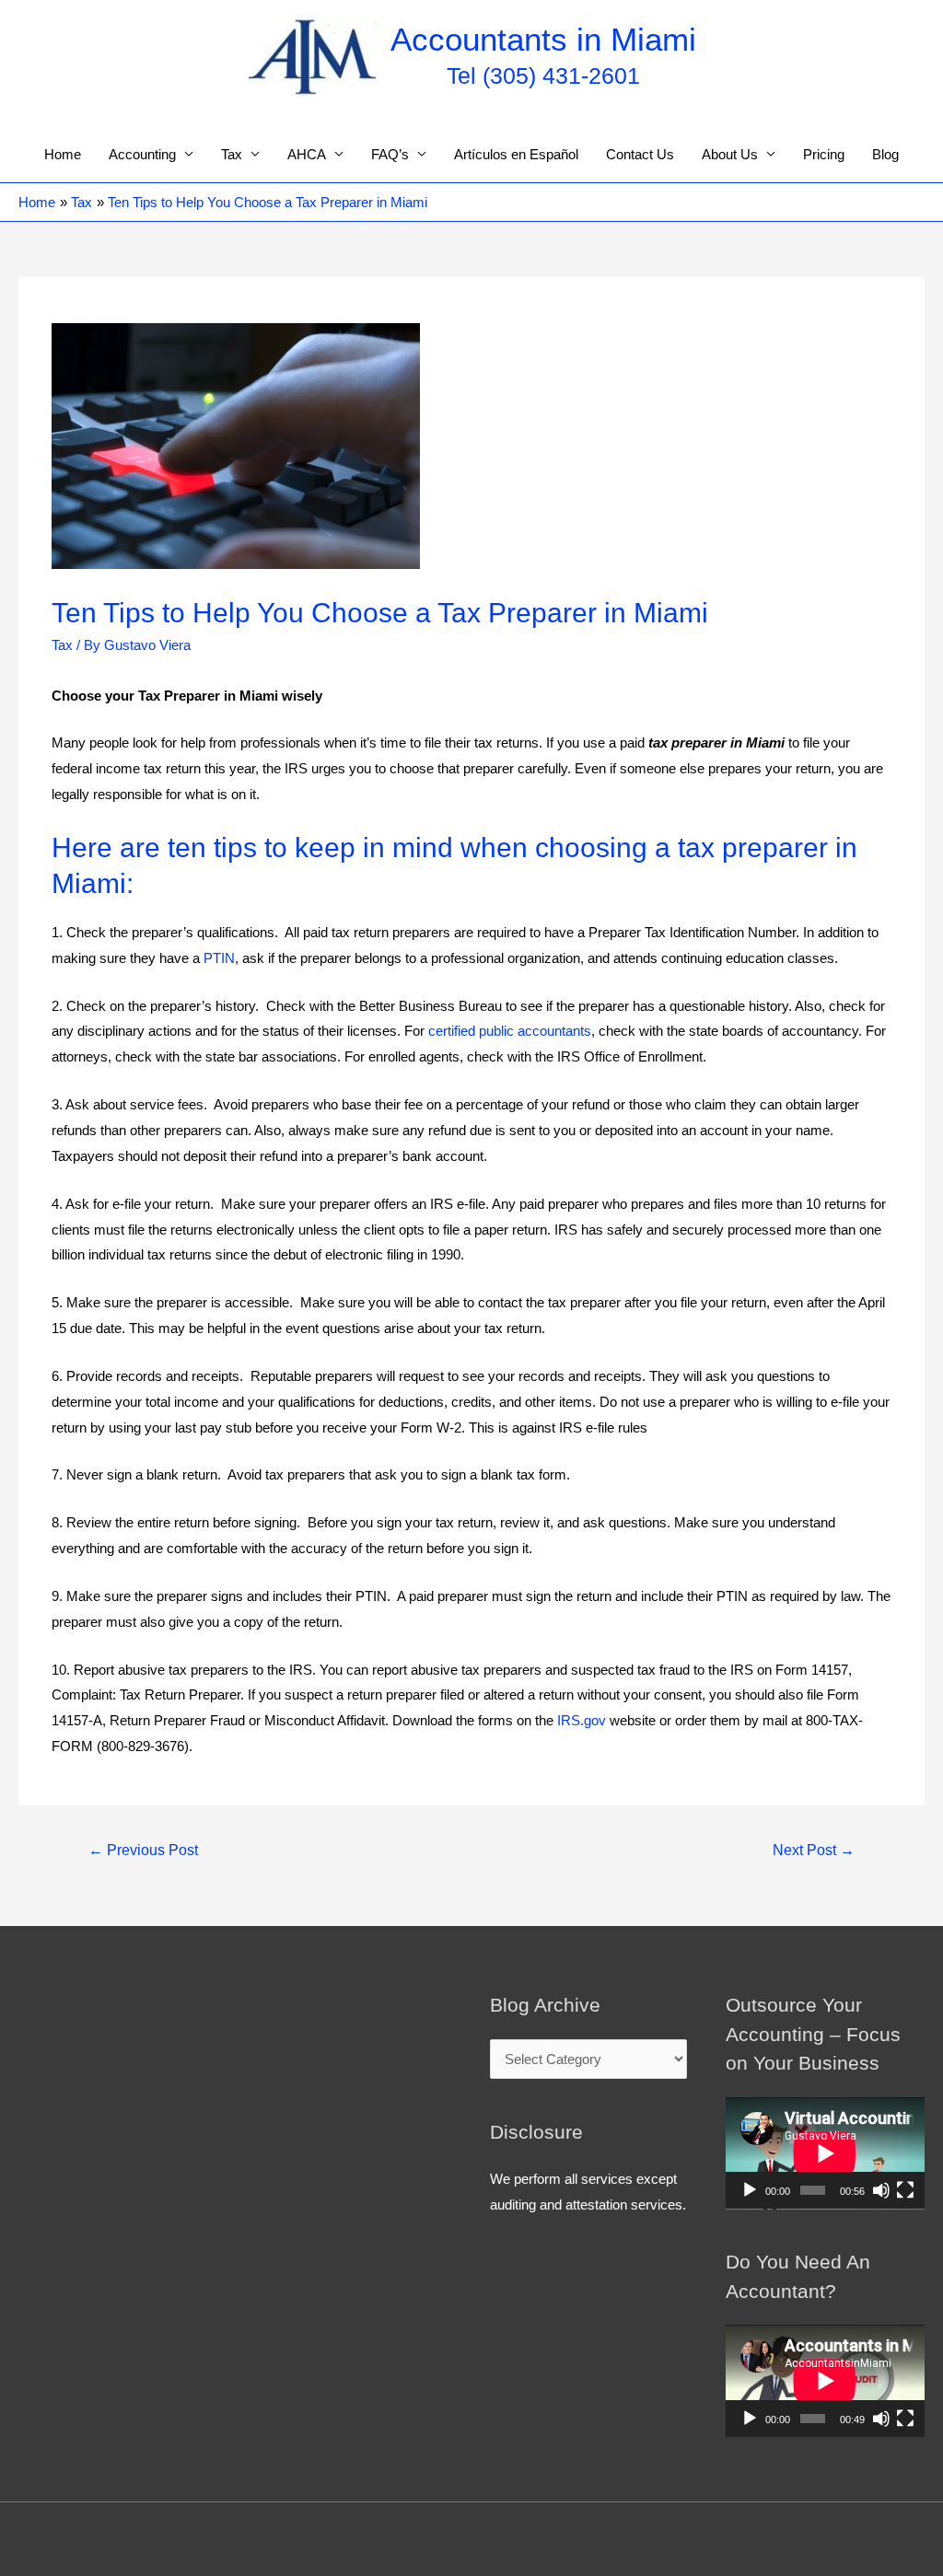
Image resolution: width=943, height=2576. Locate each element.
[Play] (750, 2190)
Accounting (142, 154)
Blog (885, 154)
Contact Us (640, 154)
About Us (730, 154)
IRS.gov (582, 1720)
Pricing (824, 154)
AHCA (307, 154)
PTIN (219, 958)
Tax (232, 154)
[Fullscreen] (905, 2190)
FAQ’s (390, 154)
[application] (825, 2153)
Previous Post (143, 1850)
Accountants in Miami (543, 39)
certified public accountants (510, 1031)
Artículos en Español (516, 154)
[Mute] (881, 2190)
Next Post (814, 1850)
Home (63, 154)
